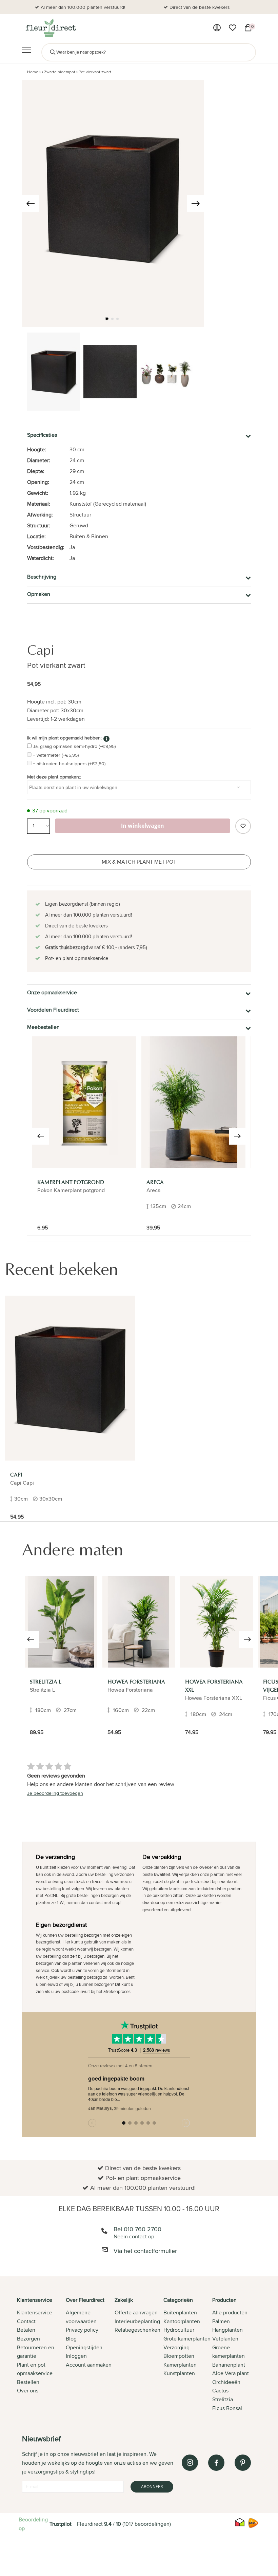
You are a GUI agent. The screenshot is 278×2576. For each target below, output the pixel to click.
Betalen (26, 2330)
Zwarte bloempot (60, 72)
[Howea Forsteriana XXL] (216, 1622)
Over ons (28, 2391)
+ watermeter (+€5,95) (56, 755)
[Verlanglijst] (233, 28)
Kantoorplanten (182, 2321)
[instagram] (190, 2463)
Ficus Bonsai (227, 2408)
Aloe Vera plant (231, 2373)
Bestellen (28, 2382)
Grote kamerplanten (187, 2339)
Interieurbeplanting (137, 2321)
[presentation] (31, 204)
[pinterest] (243, 2463)
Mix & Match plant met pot (139, 862)
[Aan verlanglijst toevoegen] (243, 826)
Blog (71, 2339)
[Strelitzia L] (61, 1622)
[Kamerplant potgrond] (84, 1102)
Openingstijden (84, 2347)
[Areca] (193, 1102)
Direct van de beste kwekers (200, 7)
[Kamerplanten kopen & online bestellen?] (50, 28)
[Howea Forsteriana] (139, 1622)
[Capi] (70, 1378)
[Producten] (217, 28)
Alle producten (230, 2312)
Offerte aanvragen (136, 2312)
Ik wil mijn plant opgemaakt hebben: (64, 738)
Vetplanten (225, 2339)
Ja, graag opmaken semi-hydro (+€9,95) (74, 746)
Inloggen (76, 2356)
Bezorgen (28, 2339)
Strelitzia (223, 2399)
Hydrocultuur (179, 2330)
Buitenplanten (180, 2312)
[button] (107, 319)
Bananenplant (229, 2365)
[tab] (41, 2355)
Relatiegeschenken (137, 2330)
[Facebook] (216, 2463)
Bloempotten (179, 2356)
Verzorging (176, 2347)
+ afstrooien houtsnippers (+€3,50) (69, 764)
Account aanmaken (89, 2365)
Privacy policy (82, 2330)
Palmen (221, 2321)
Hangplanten (227, 2330)
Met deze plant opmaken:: (54, 777)
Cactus (220, 2391)
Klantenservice (35, 2312)
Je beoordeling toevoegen (55, 1793)
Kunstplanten (179, 2373)
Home (33, 72)
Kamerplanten (180, 2365)
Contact (26, 2321)
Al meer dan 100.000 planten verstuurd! (83, 7)
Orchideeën (226, 2382)
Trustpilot (61, 2524)
